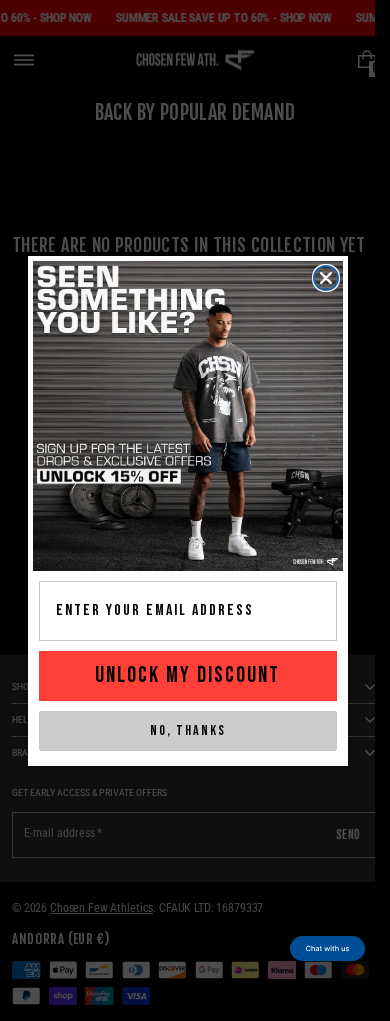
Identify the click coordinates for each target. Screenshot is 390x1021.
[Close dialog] (326, 278)
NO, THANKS (188, 730)
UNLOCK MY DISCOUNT (187, 675)
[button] (327, 948)
